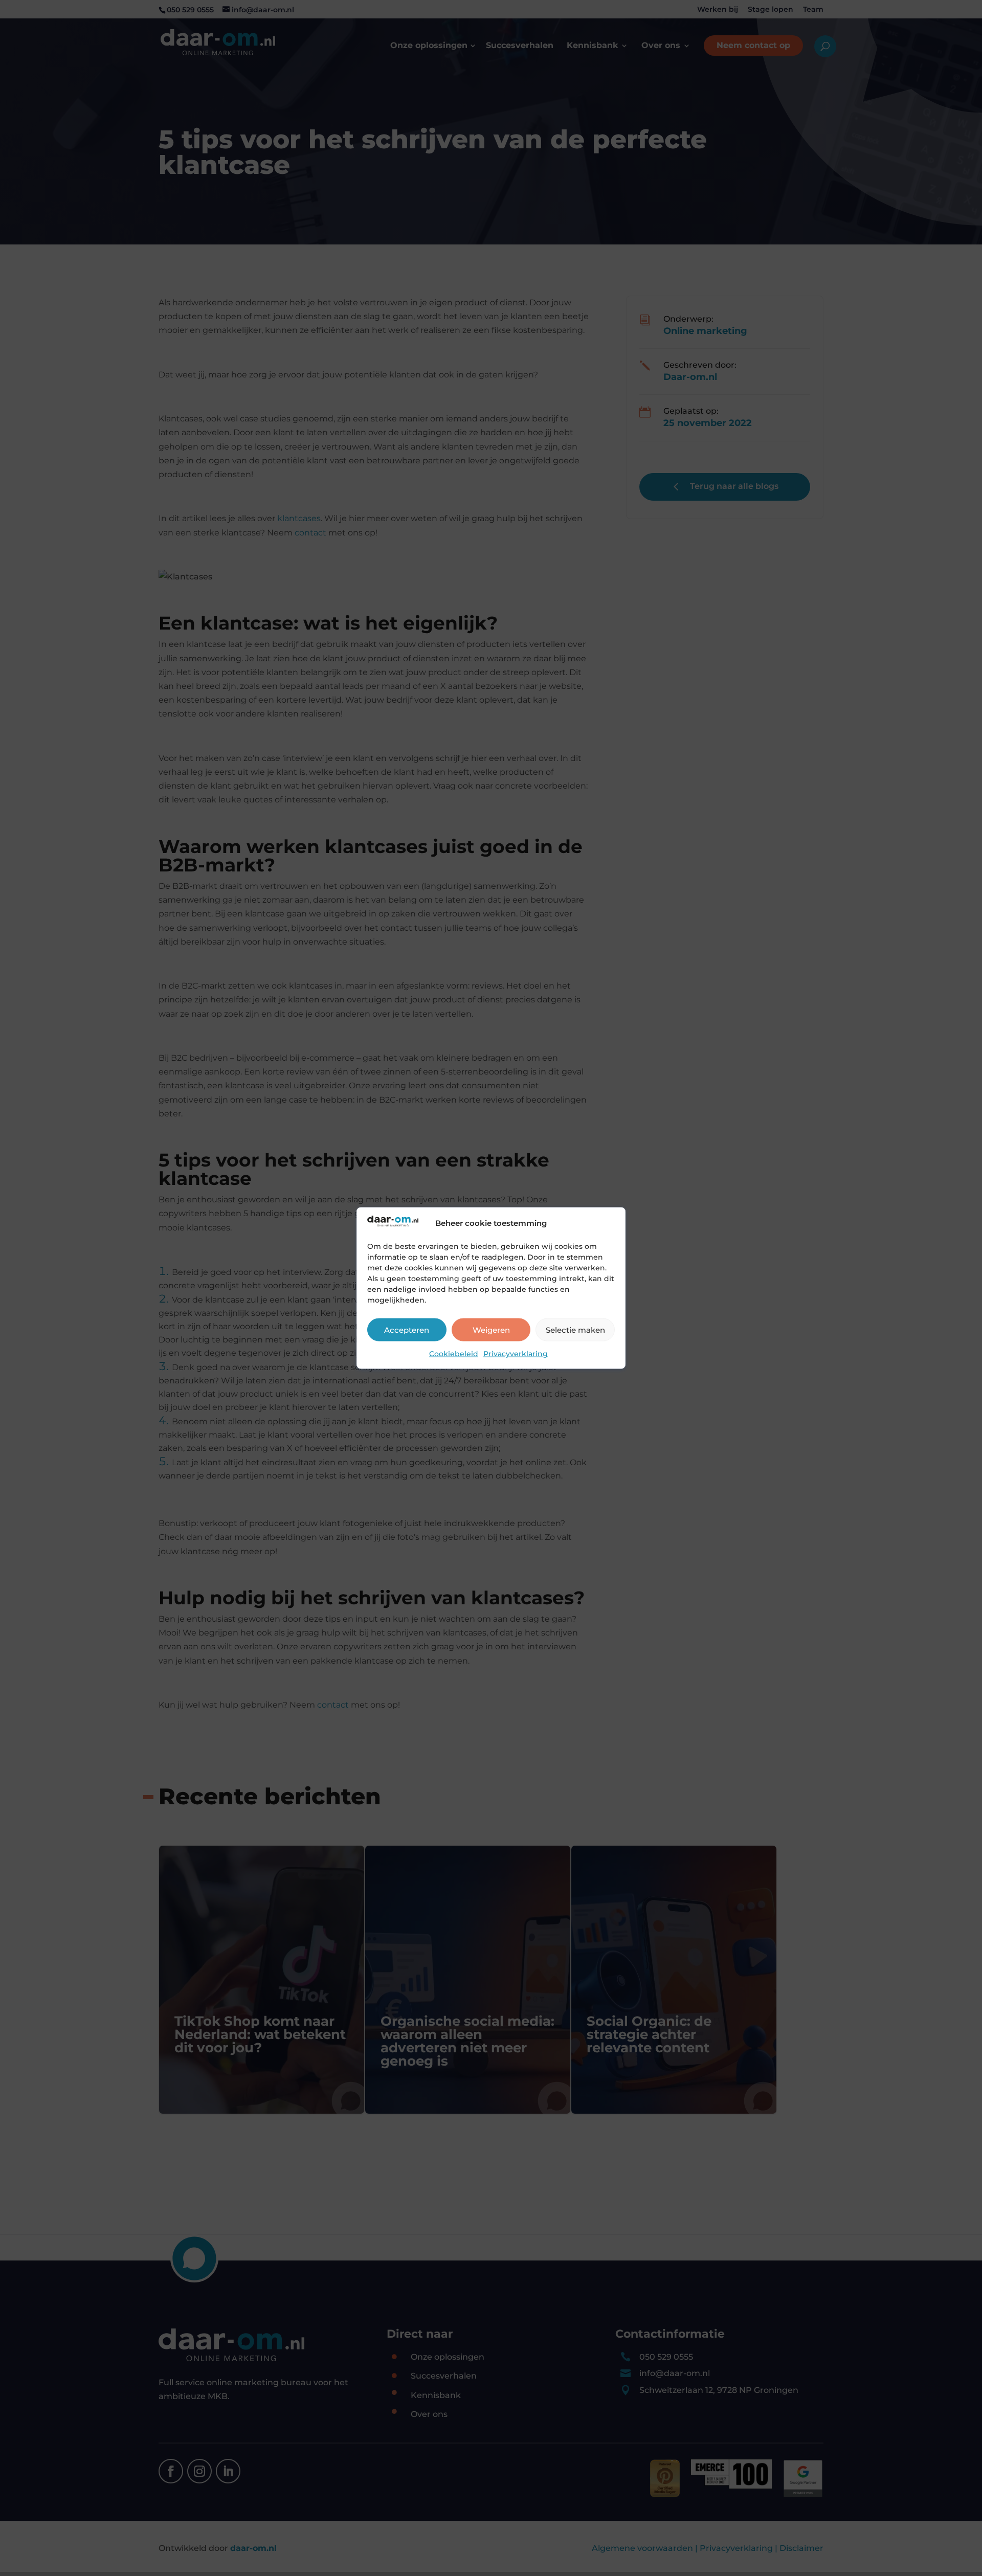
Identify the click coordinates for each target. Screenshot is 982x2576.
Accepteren (407, 1329)
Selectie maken (575, 1329)
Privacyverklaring (516, 1354)
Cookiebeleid (454, 1354)
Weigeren (491, 1329)
